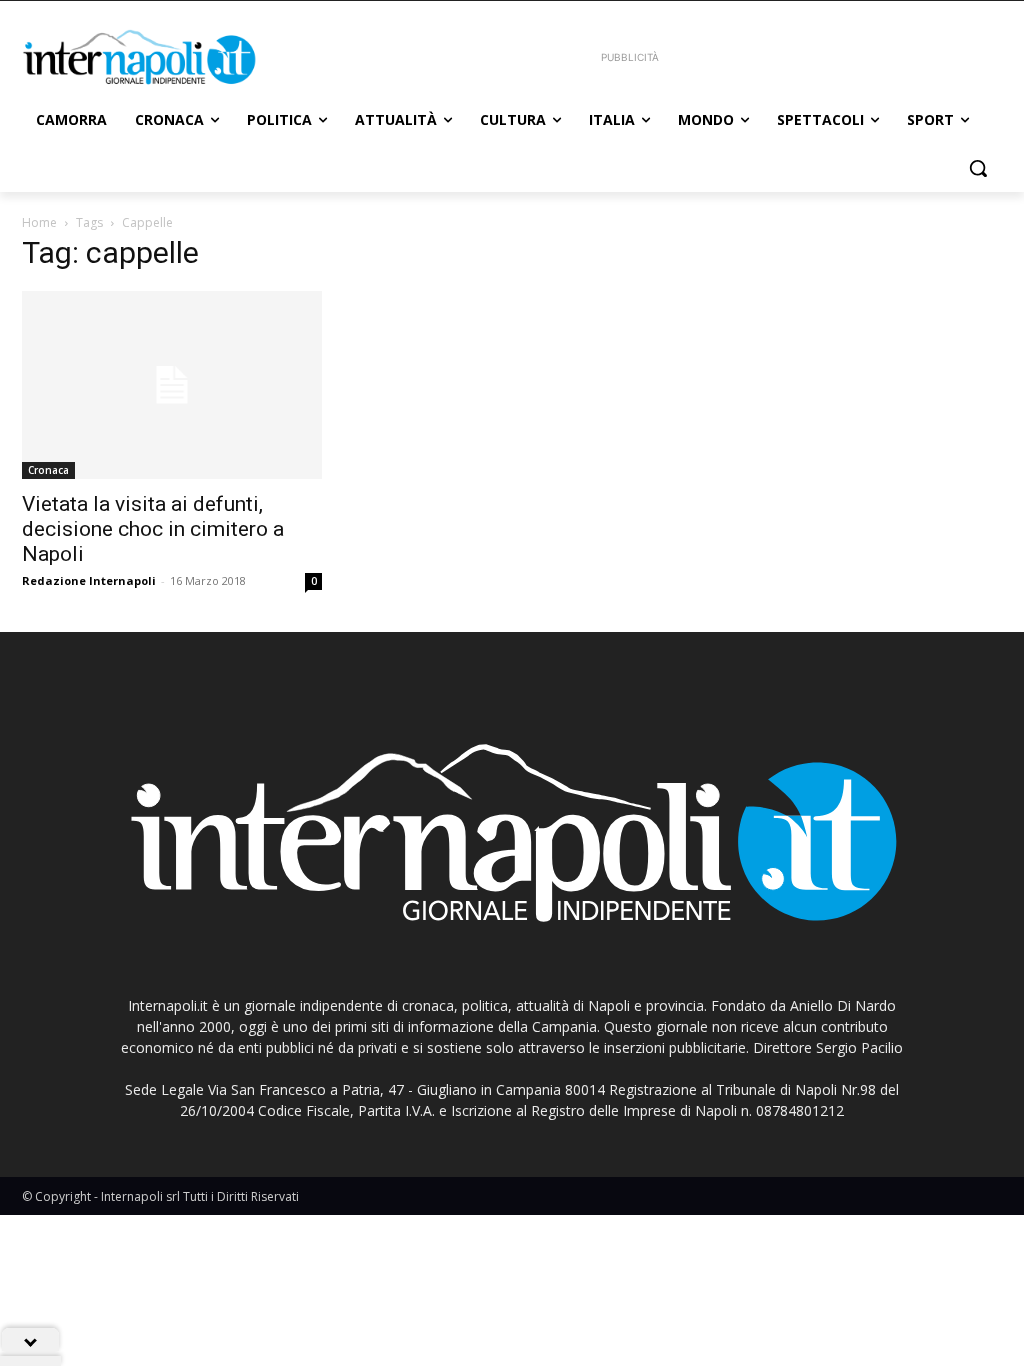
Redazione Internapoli (89, 580)
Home (39, 222)
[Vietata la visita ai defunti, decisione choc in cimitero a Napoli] (172, 385)
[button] (978, 168)
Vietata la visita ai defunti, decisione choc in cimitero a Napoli (153, 529)
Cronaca (48, 470)
